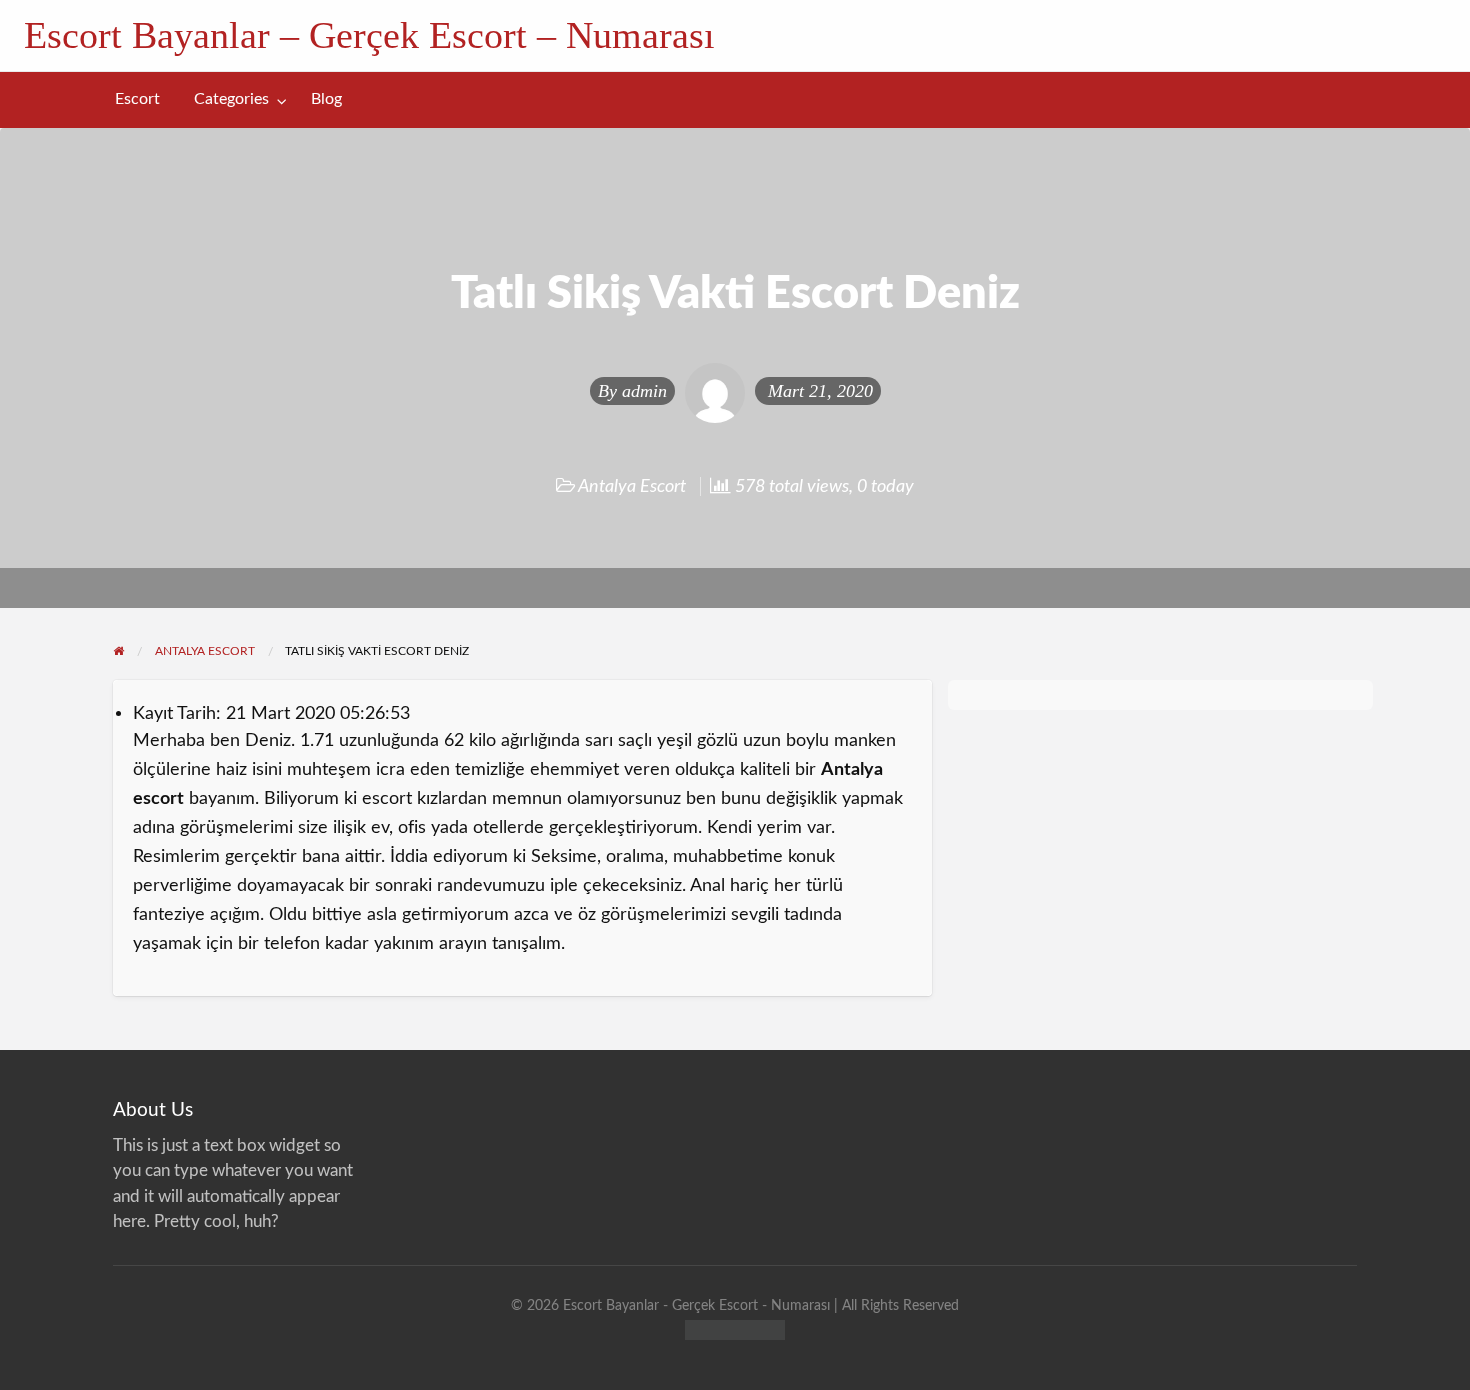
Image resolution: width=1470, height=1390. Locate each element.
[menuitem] (137, 99)
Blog (326, 99)
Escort (137, 99)
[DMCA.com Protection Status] (735, 1328)
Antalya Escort (632, 486)
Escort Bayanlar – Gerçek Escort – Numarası (369, 35)
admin (644, 391)
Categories (231, 99)
